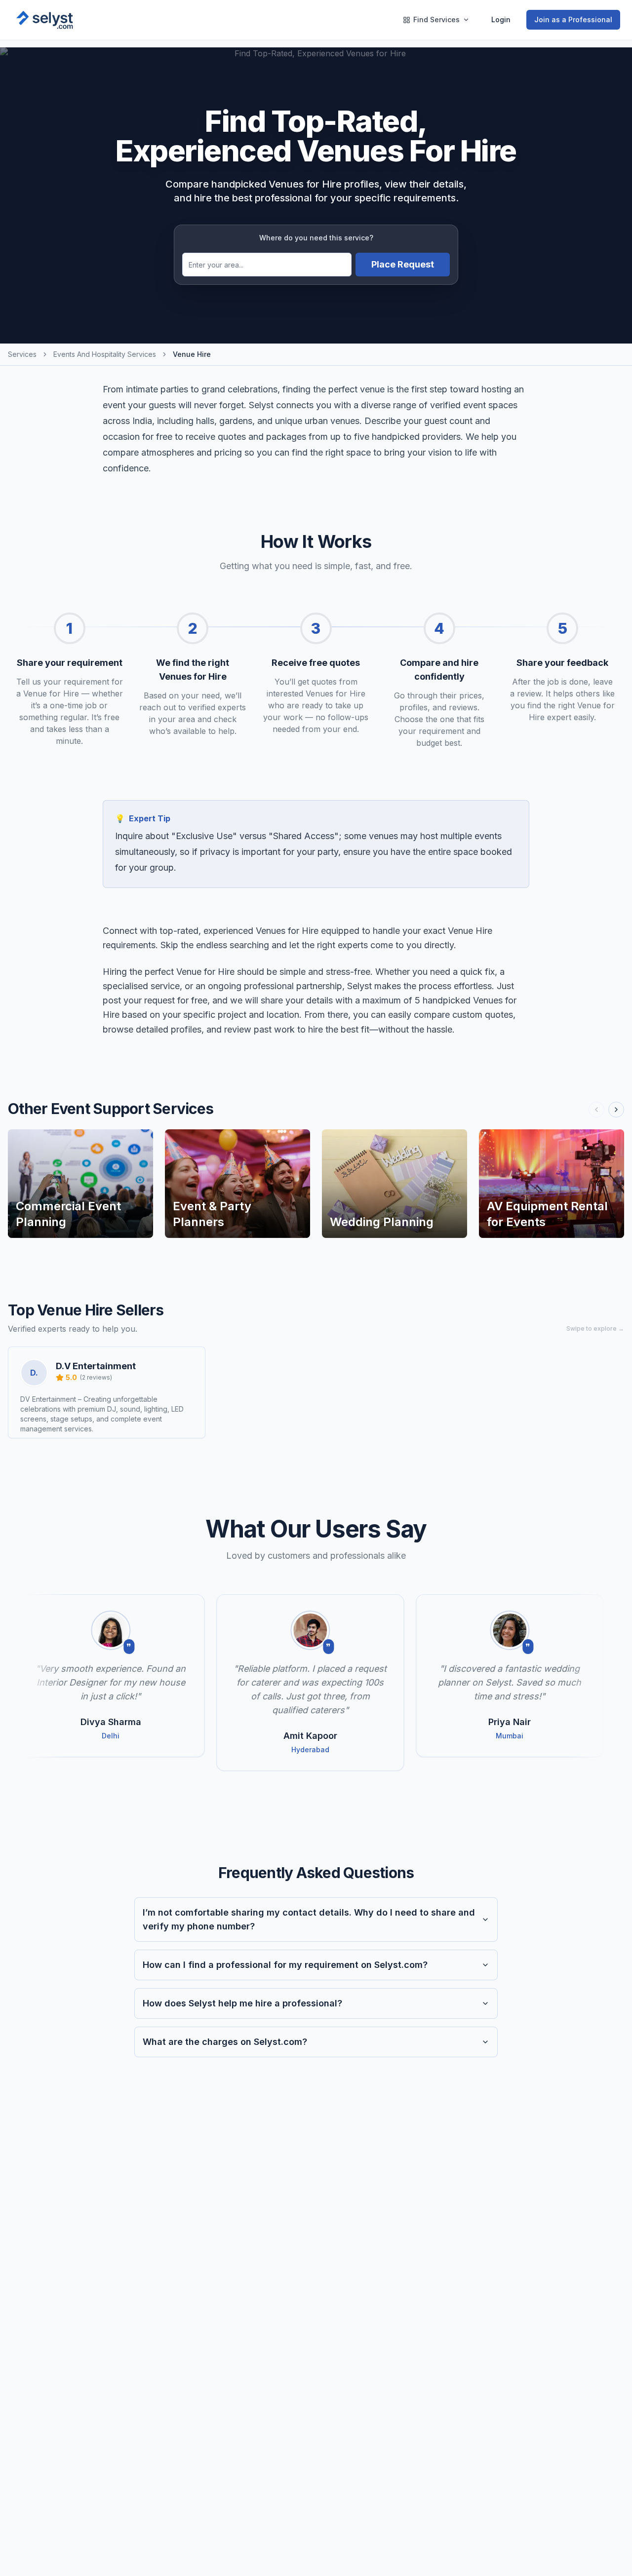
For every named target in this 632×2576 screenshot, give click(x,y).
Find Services (436, 19)
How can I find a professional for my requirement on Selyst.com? (285, 1965)
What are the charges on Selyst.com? (225, 2042)
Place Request (403, 264)
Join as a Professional (573, 19)
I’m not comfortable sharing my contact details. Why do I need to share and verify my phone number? (309, 1919)
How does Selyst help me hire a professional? (242, 2003)
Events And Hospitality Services (105, 354)
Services (22, 354)
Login (501, 19)
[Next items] (616, 1110)
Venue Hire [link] (192, 354)
